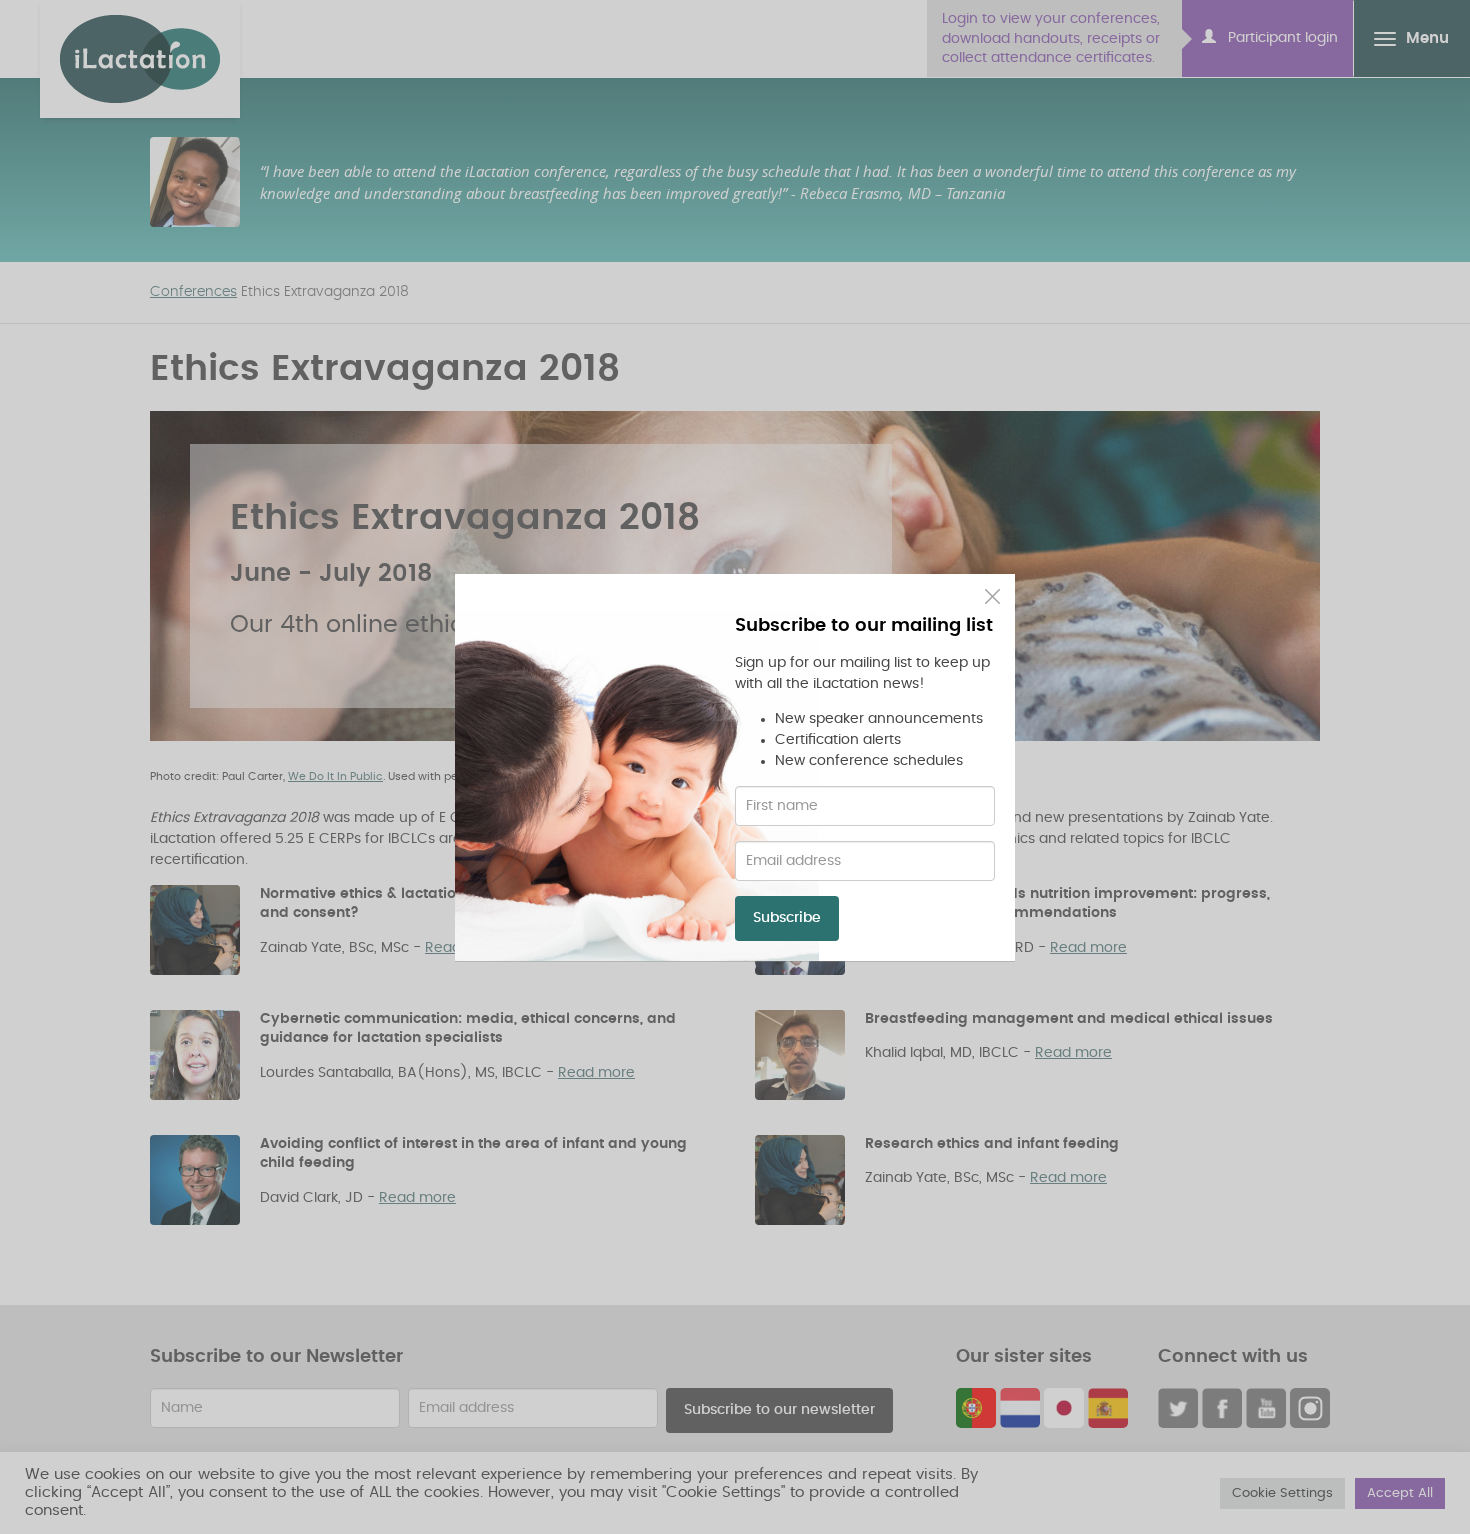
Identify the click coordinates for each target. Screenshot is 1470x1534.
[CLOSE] (992, 596)
